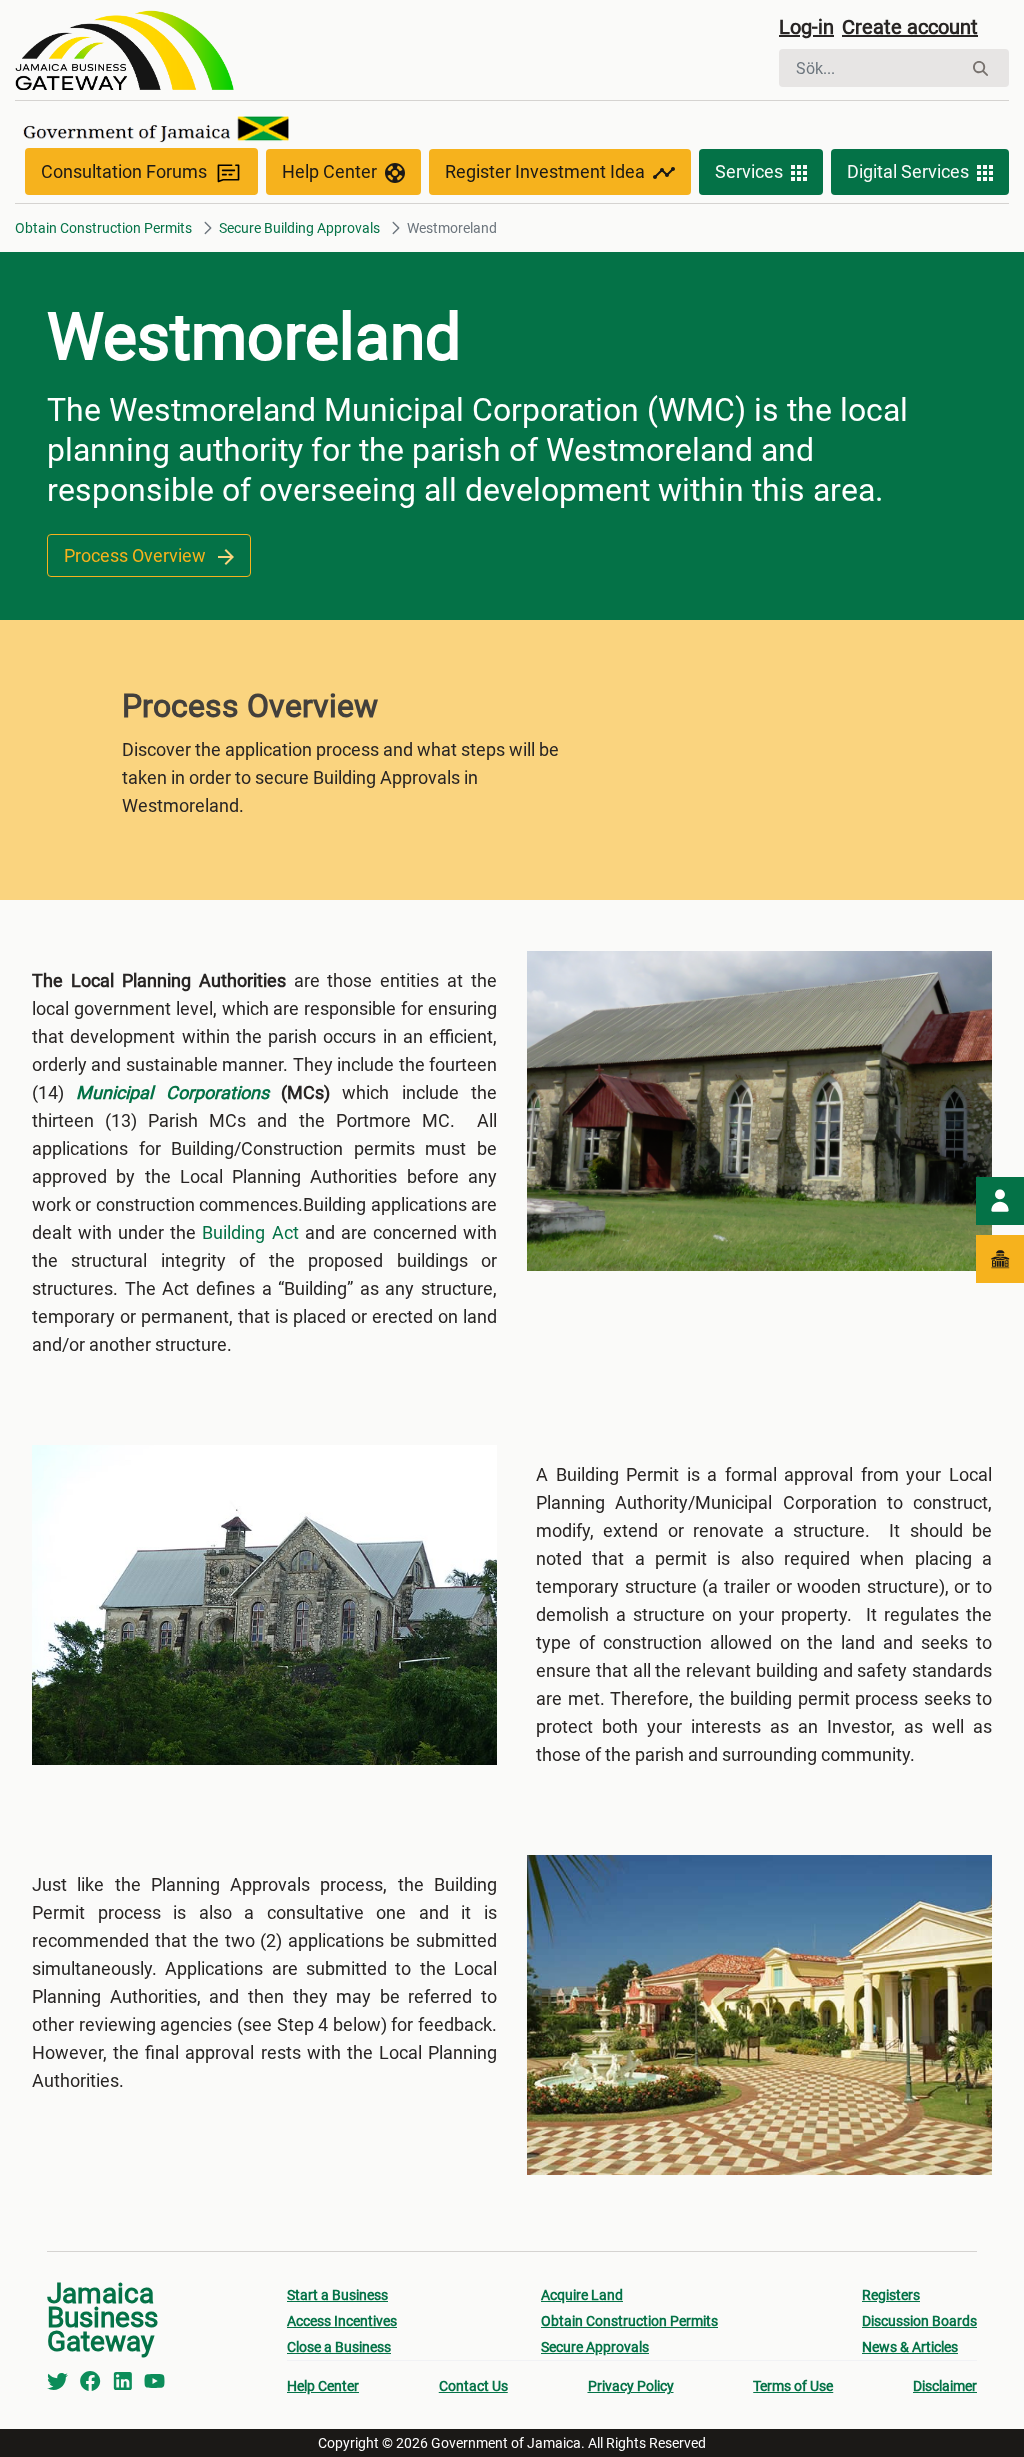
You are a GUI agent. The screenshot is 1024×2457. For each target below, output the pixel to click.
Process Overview (137, 555)
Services (749, 171)
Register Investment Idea (545, 171)
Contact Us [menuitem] (473, 2386)
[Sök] (980, 68)
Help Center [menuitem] (323, 2386)
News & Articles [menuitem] (910, 2347)
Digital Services (908, 171)
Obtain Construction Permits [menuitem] (629, 2321)
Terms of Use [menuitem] (793, 2386)
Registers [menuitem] (891, 2295)
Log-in (806, 27)
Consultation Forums (124, 171)
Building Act (250, 1232)
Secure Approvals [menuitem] (595, 2347)
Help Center (329, 171)
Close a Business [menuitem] (339, 2347)
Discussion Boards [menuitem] (919, 2321)
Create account (910, 27)
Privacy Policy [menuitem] (631, 2386)
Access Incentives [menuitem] (342, 2321)
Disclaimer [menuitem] (945, 2386)
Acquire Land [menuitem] (582, 2295)
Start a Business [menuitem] (337, 2295)
